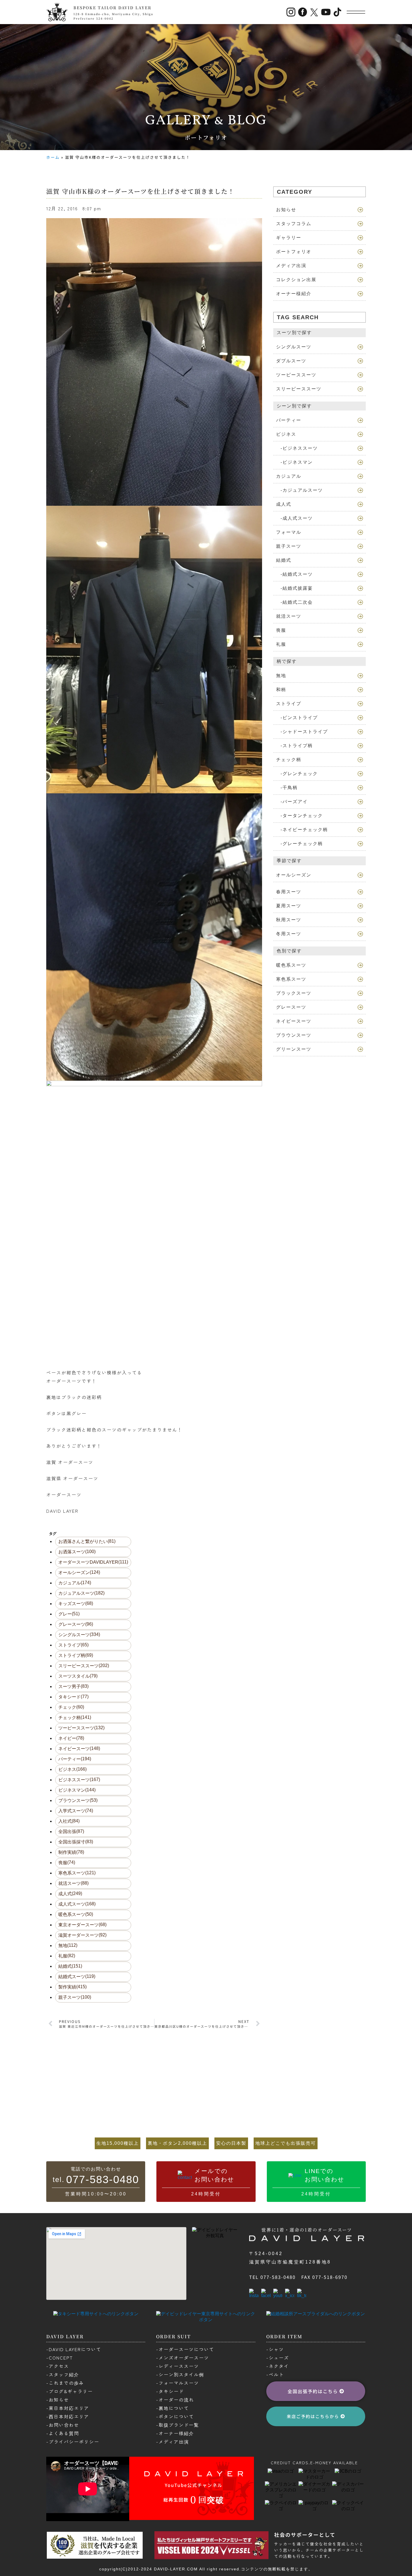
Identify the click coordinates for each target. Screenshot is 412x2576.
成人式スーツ (77, 1904)
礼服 (67, 1956)
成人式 (70, 1894)
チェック (71, 1707)
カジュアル (75, 1583)
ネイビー (71, 1738)
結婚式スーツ (77, 1976)
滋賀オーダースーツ (82, 1935)
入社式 (69, 1821)
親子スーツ (75, 1997)
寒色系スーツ (77, 1873)
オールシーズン (79, 1572)
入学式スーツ (76, 1811)
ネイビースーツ (79, 1749)
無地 (68, 1945)
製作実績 (72, 1987)
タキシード (73, 1697)
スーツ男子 (73, 1686)
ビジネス (72, 1769)
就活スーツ (73, 1883)
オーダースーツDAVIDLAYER (93, 1562)
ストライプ (73, 1645)
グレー (69, 1614)
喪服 (67, 1862)
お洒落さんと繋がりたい (87, 1541)
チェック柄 (75, 1717)
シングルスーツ (79, 1635)
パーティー (75, 1759)
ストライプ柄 (76, 1655)
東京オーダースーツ (82, 1925)
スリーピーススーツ (84, 1666)
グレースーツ (76, 1624)
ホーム (53, 157)
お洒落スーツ (77, 1552)
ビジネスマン (77, 1790)
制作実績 (71, 1852)
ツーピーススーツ (81, 1728)
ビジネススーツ (79, 1780)
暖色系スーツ (76, 1914)
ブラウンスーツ (78, 1800)
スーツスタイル (78, 1676)
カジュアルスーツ (81, 1593)
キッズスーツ (76, 1603)
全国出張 (71, 1831)
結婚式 (70, 1966)
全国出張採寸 (76, 1842)
